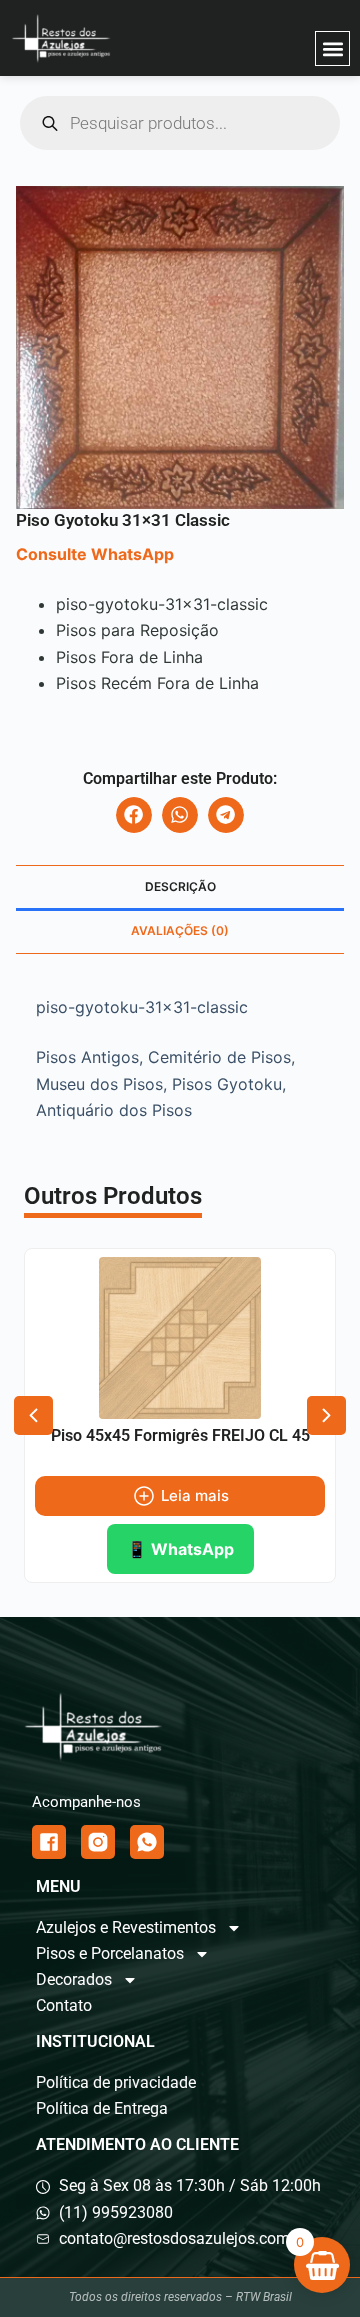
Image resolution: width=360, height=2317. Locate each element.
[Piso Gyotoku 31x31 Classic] (180, 347)
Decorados (74, 1979)
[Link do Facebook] (49, 1842)
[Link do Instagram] (98, 1842)
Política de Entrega (102, 2108)
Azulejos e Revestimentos (126, 1927)
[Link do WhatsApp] (147, 1842)
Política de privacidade (116, 2082)
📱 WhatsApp (180, 1549)
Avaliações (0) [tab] (180, 930)
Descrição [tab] (180, 886)
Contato (64, 2005)
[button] (332, 48)
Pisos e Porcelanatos (110, 1953)
